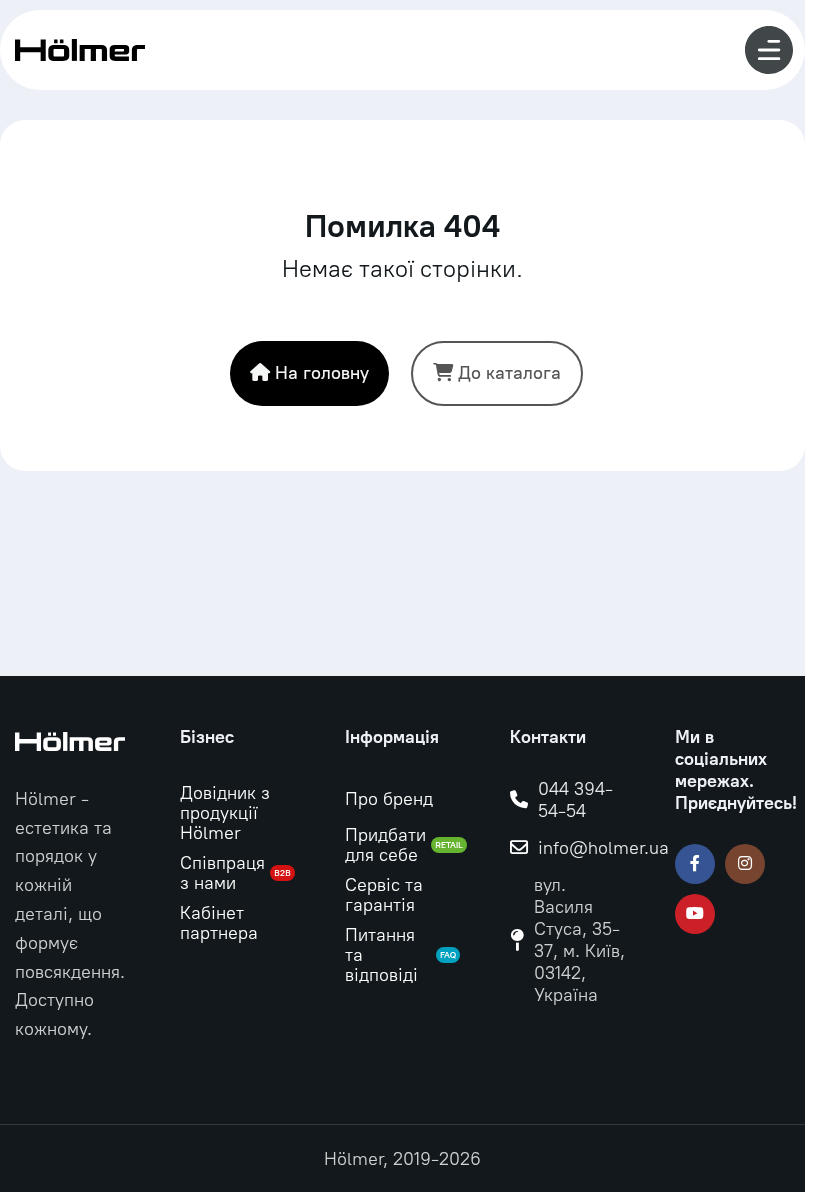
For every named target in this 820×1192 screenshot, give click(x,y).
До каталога (509, 373)
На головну (322, 373)
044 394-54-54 (575, 800)
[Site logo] (80, 49)
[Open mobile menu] (769, 50)
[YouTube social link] (695, 914)
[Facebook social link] (695, 864)
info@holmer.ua (603, 848)
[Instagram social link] (745, 864)
